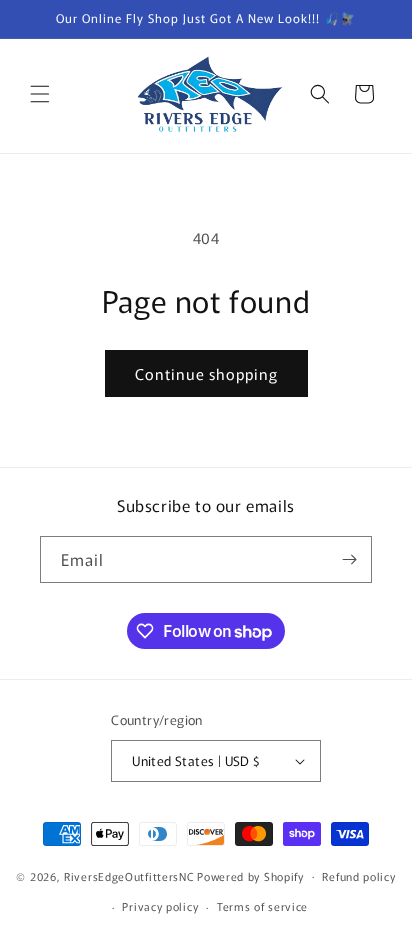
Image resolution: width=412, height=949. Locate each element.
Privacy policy (160, 906)
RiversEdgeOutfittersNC (129, 875)
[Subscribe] (349, 559)
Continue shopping (206, 373)
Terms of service (262, 906)
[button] (40, 94)
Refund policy (358, 876)
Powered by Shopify (250, 875)
